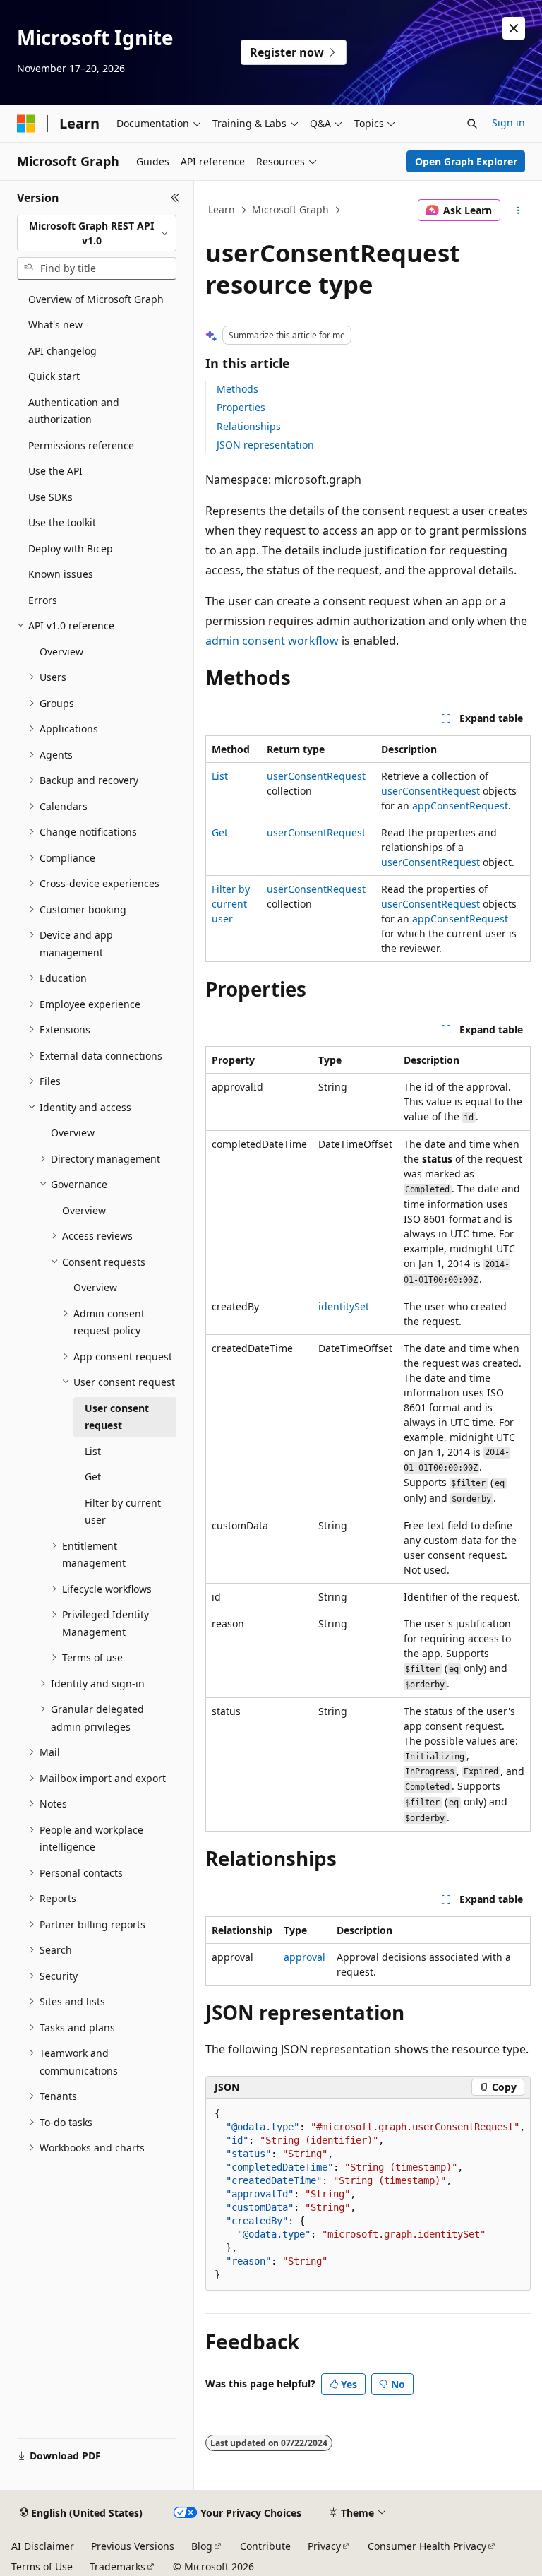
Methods (237, 389)
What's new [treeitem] (55, 325)
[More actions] (518, 210)
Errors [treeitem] (43, 600)
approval (305, 1957)
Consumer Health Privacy (427, 2546)
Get (220, 832)
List (220, 776)
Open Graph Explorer (466, 161)
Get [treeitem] (93, 1477)
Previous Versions (133, 2546)
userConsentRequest (316, 776)
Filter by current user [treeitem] (123, 1512)
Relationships (249, 426)
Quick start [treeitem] (54, 376)
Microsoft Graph (290, 209)
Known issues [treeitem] (61, 574)
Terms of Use (42, 2566)
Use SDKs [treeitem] (50, 497)
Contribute (265, 2546)
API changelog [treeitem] (62, 351)
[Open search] (472, 124)
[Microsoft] (26, 124)
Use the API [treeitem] (55, 471)
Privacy (324, 2546)
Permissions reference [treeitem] (81, 445)
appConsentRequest (460, 806)
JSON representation (265, 445)
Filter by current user (231, 904)
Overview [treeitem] (61, 652)
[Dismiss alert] (514, 28)
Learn (222, 209)
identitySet (344, 1306)
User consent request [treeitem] (117, 1417)
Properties (241, 407)
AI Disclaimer (43, 2546)
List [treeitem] (93, 1451)
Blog (202, 2546)
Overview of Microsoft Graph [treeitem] (96, 299)
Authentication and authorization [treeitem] (74, 411)
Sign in (508, 123)
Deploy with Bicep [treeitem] (71, 548)
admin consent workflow (272, 641)
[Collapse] (175, 198)
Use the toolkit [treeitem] (62, 522)
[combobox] (97, 233)
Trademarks (118, 2566)
